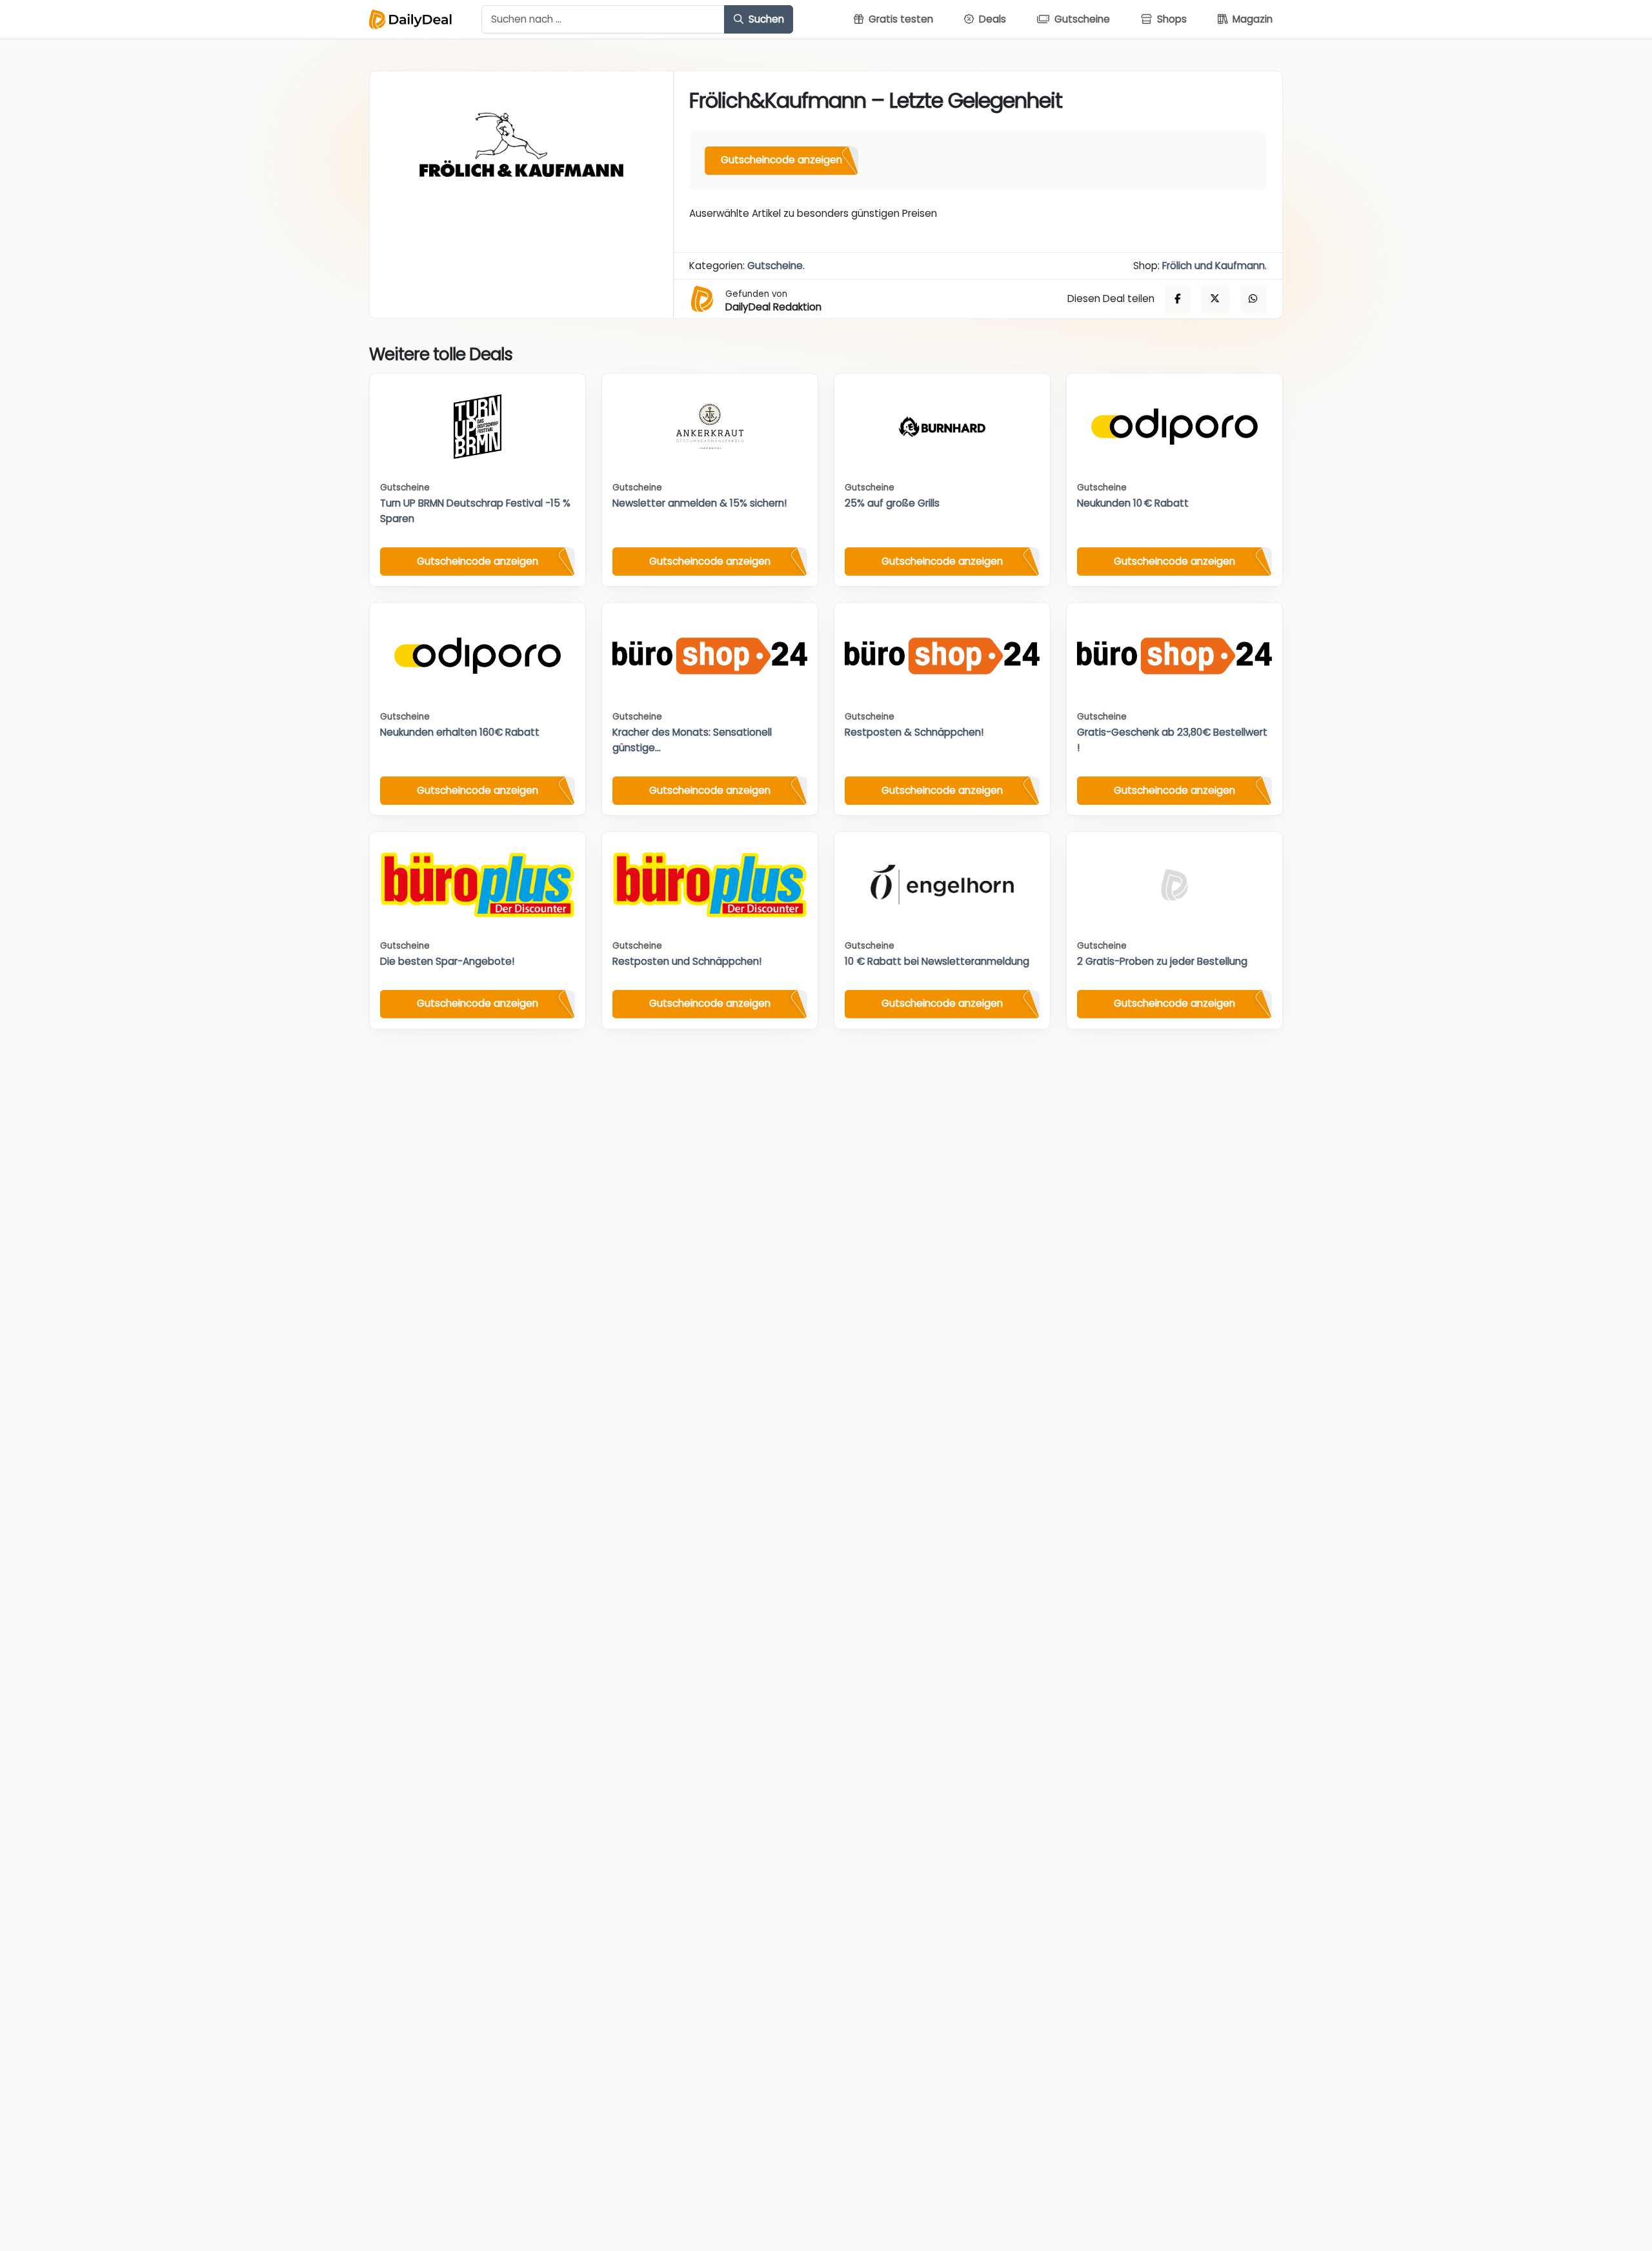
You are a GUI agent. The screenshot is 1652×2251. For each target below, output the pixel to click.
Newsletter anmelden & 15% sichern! (700, 503)
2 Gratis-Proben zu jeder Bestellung (1162, 961)
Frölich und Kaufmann (1214, 266)
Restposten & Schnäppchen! (914, 732)
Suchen (765, 19)
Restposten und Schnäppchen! (687, 961)
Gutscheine (775, 266)
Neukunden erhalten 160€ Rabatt (460, 732)
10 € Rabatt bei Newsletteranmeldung (937, 961)
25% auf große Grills (892, 503)
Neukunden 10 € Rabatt (1133, 503)
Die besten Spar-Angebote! (447, 961)
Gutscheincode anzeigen (781, 160)
